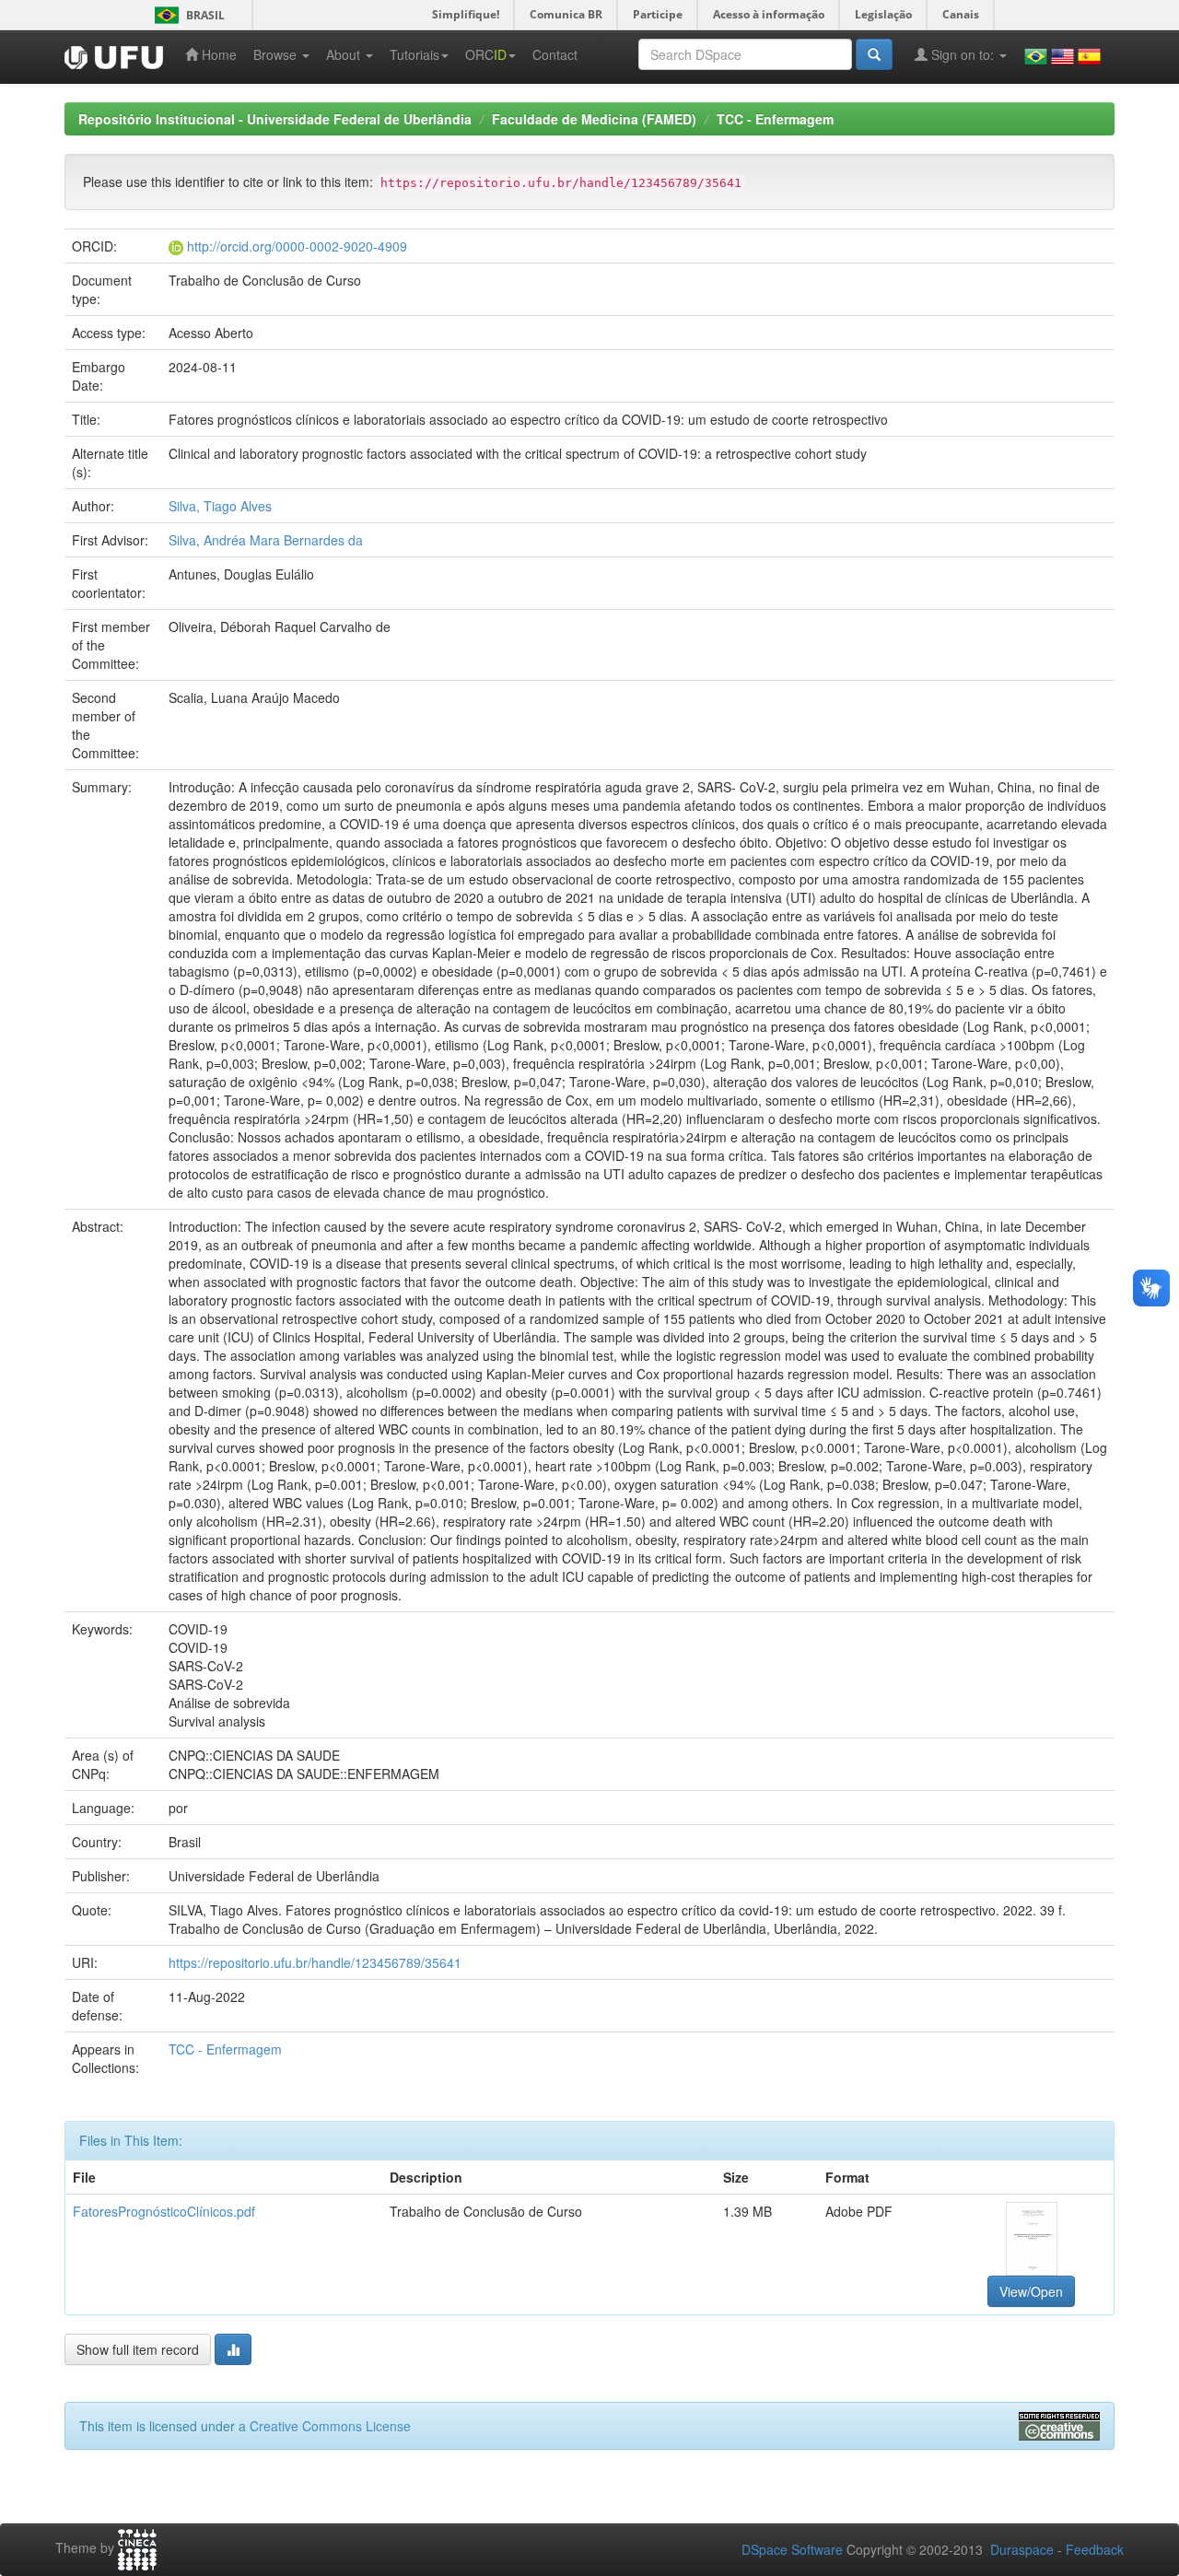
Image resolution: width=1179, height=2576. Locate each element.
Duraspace (1022, 2549)
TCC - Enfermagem (775, 119)
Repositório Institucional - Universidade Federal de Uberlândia (275, 119)
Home (217, 54)
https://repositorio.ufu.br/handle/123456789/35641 (315, 1962)
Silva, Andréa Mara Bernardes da (266, 540)
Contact (555, 54)
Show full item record (138, 2349)
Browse (277, 54)
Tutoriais (414, 54)
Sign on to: (963, 54)
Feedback (1095, 2549)
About (345, 54)
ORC (486, 54)
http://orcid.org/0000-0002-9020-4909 (297, 246)
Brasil (187, 15)
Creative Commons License (330, 2426)
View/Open (1031, 2291)
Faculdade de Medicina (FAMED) (594, 119)
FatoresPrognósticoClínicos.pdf (164, 2211)
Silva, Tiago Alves (220, 506)
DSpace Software (792, 2549)
